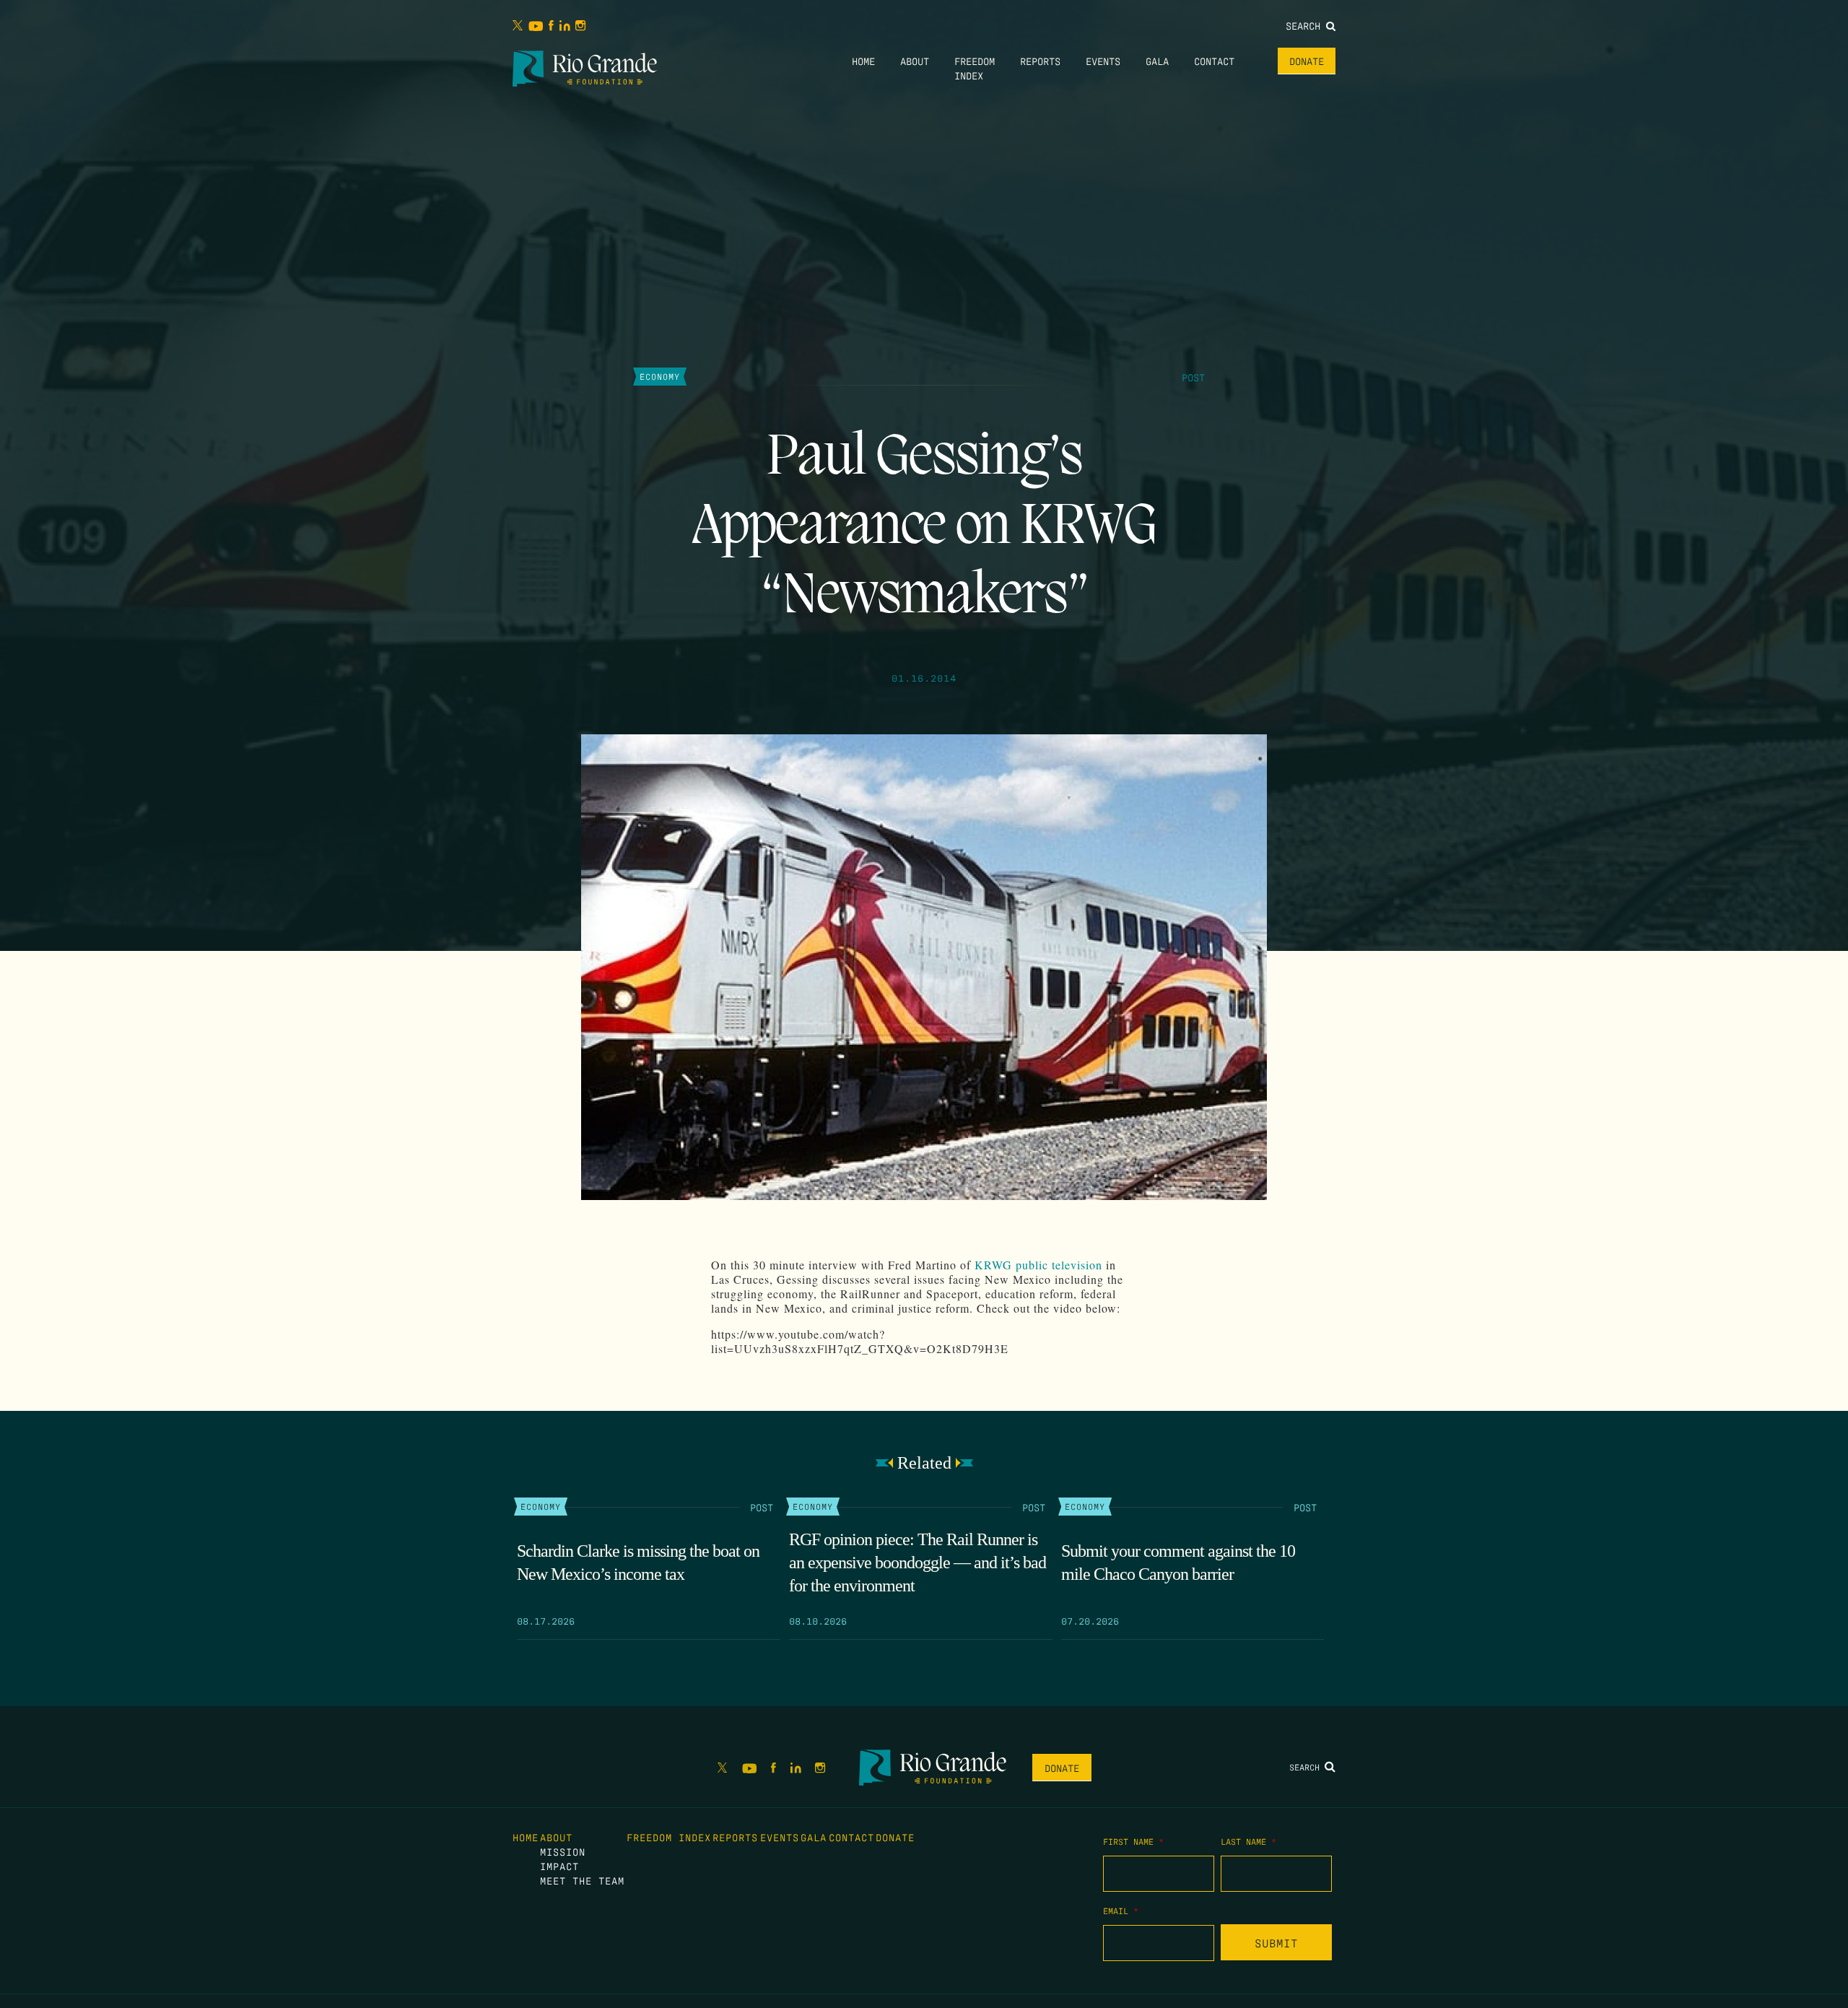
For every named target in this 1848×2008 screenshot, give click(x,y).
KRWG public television (1038, 1265)
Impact (559, 1866)
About (915, 61)
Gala (1157, 61)
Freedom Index (669, 1837)
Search (1306, 25)
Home (863, 61)
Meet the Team (582, 1880)
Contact (1214, 61)
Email (1121, 1911)
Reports (1040, 61)
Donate (1307, 61)
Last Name (1248, 1841)
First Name (1133, 1841)
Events (1103, 61)
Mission (563, 1851)
